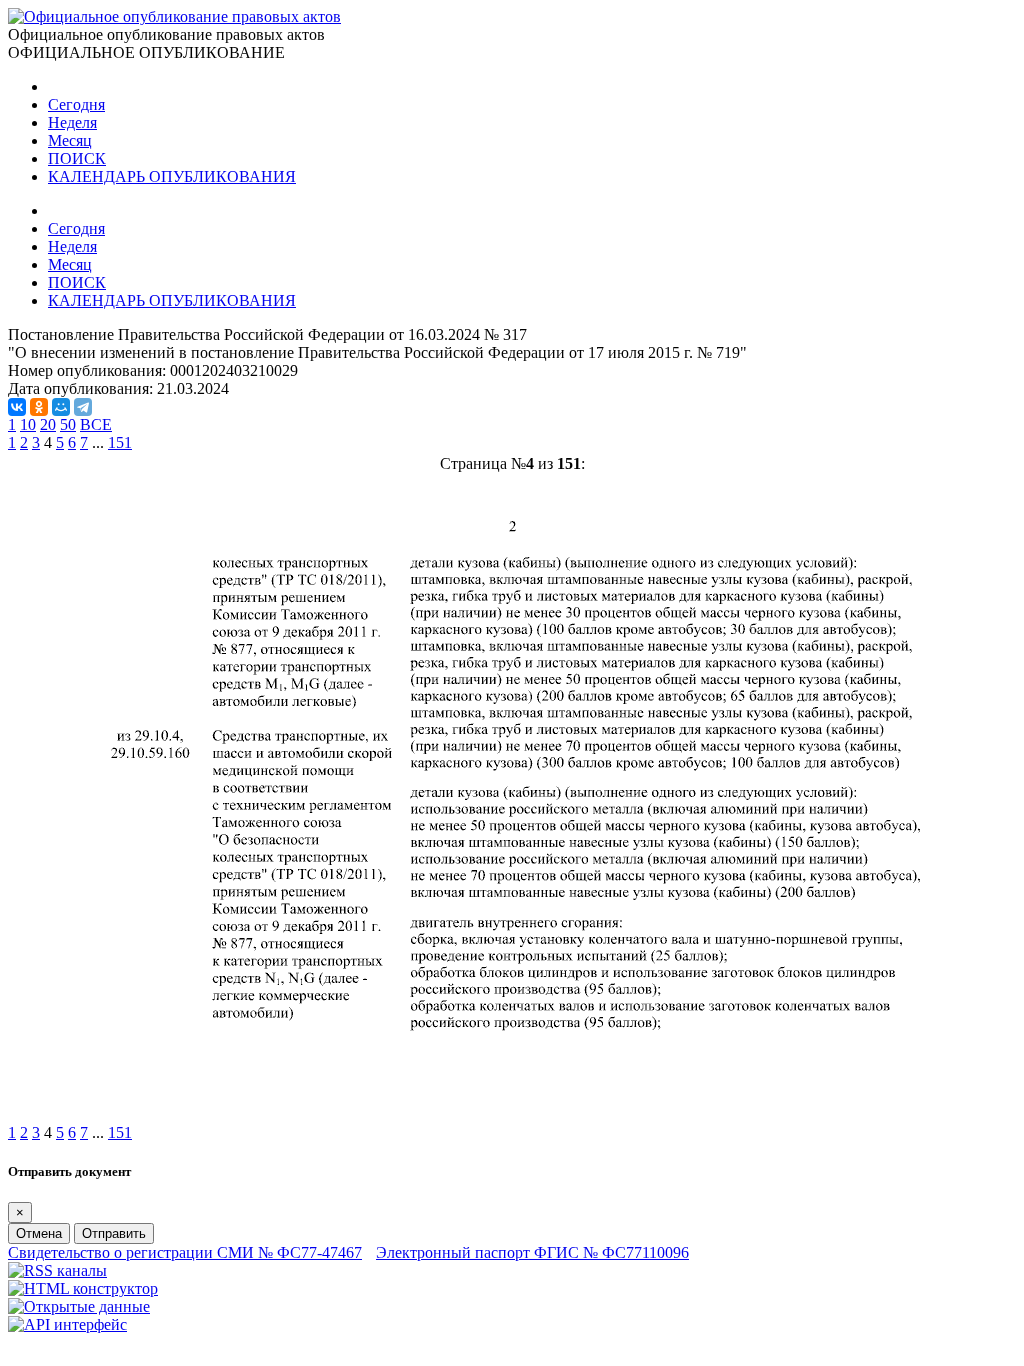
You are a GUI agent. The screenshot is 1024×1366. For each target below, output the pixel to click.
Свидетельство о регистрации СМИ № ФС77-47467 (185, 1252)
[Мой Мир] (61, 407)
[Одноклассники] (39, 407)
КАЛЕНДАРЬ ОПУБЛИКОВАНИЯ (172, 176)
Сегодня (76, 104)
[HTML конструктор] (83, 1288)
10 (28, 424)
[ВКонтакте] (17, 407)
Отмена (39, 1233)
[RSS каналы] (57, 1270)
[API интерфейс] (67, 1324)
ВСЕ (96, 424)
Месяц (70, 140)
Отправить (114, 1233)
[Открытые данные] (79, 1306)
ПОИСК (77, 158)
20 (48, 424)
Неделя (72, 122)
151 (120, 442)
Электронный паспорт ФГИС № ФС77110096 (532, 1252)
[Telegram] (83, 407)
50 (68, 424)
